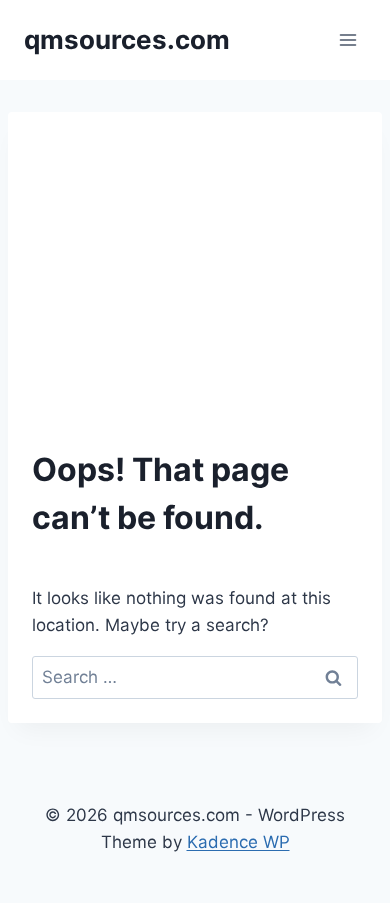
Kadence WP (238, 842)
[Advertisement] (195, 262)
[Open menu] (347, 39)
